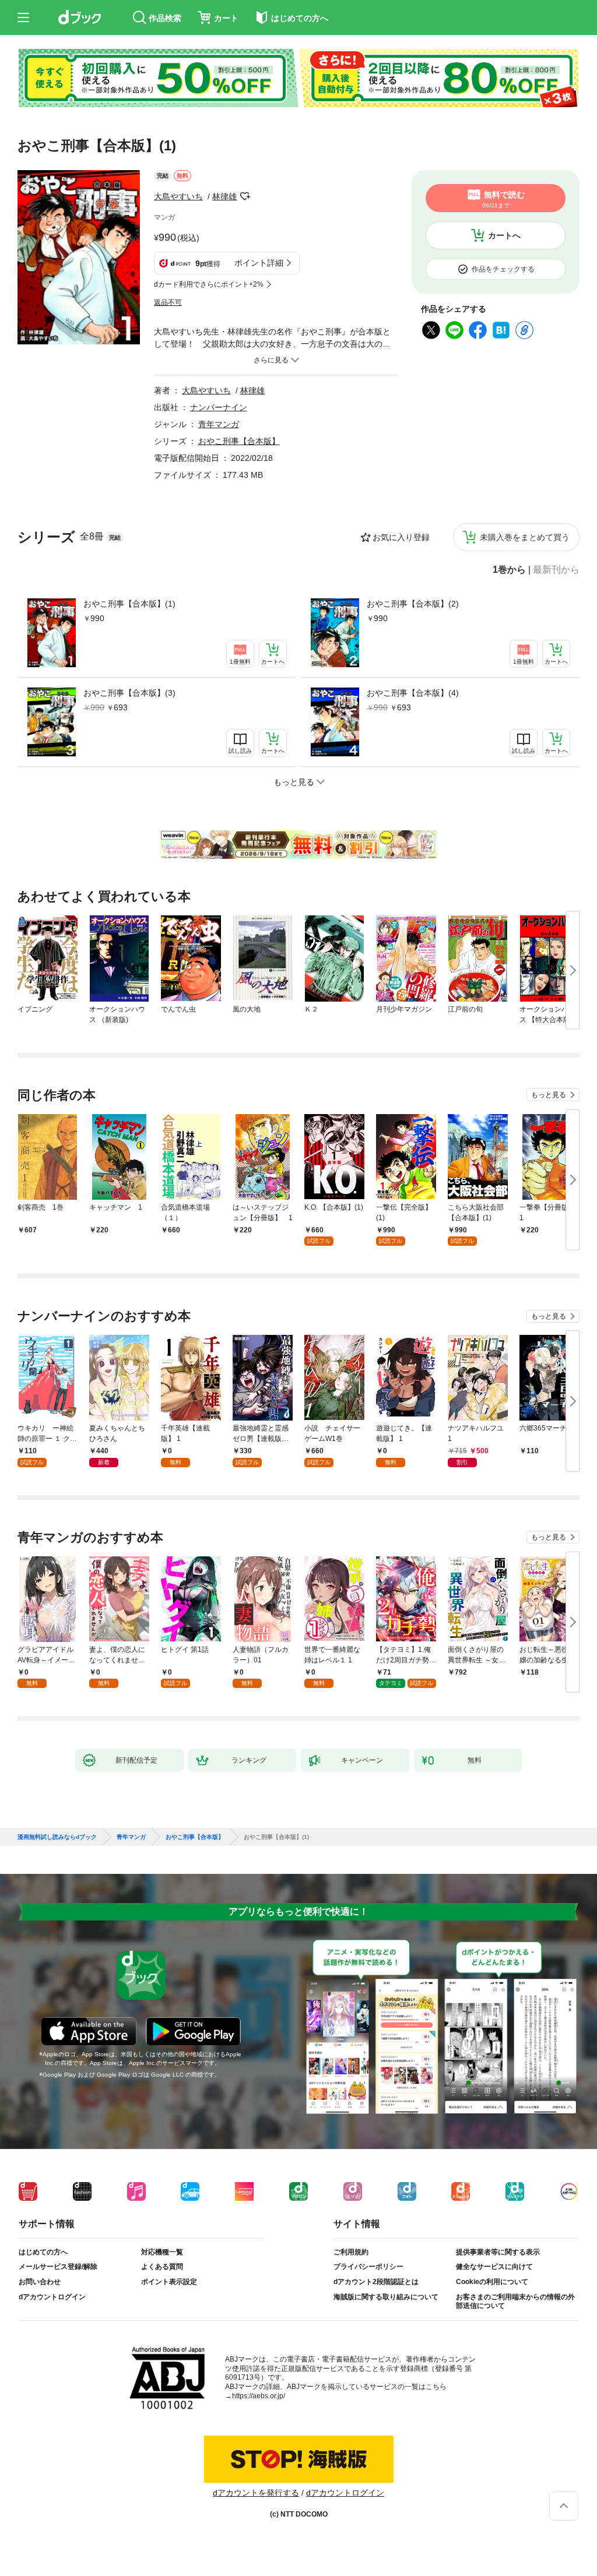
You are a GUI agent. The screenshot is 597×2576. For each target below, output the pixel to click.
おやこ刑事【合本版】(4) (413, 693)
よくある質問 (162, 2267)
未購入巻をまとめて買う (525, 537)
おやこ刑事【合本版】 (239, 441)
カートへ (504, 235)
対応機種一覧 (162, 2252)
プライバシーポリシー (368, 2267)
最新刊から (556, 570)
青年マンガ (219, 424)
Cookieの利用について (492, 2282)
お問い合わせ (40, 2282)
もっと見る (549, 1095)
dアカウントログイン (52, 2297)
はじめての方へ (43, 2252)
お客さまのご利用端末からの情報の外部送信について (515, 2302)
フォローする (245, 196)
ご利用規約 (351, 2252)
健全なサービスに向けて (494, 2267)
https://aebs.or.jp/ (259, 2396)
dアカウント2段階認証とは (376, 2282)
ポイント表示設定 (169, 2282)
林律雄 (224, 196)
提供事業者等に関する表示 (498, 2252)
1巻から (509, 570)
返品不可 (168, 302)
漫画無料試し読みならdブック (57, 1837)
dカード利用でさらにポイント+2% (209, 284)
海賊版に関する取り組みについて (386, 2297)
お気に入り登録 (401, 537)
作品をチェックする (503, 269)
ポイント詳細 (259, 263)
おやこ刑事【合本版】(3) (129, 693)
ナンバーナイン (219, 407)
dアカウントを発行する (256, 2493)
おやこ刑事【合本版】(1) (129, 604)
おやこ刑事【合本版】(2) (413, 604)
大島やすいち (178, 196)
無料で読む (503, 199)
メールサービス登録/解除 (58, 2267)
